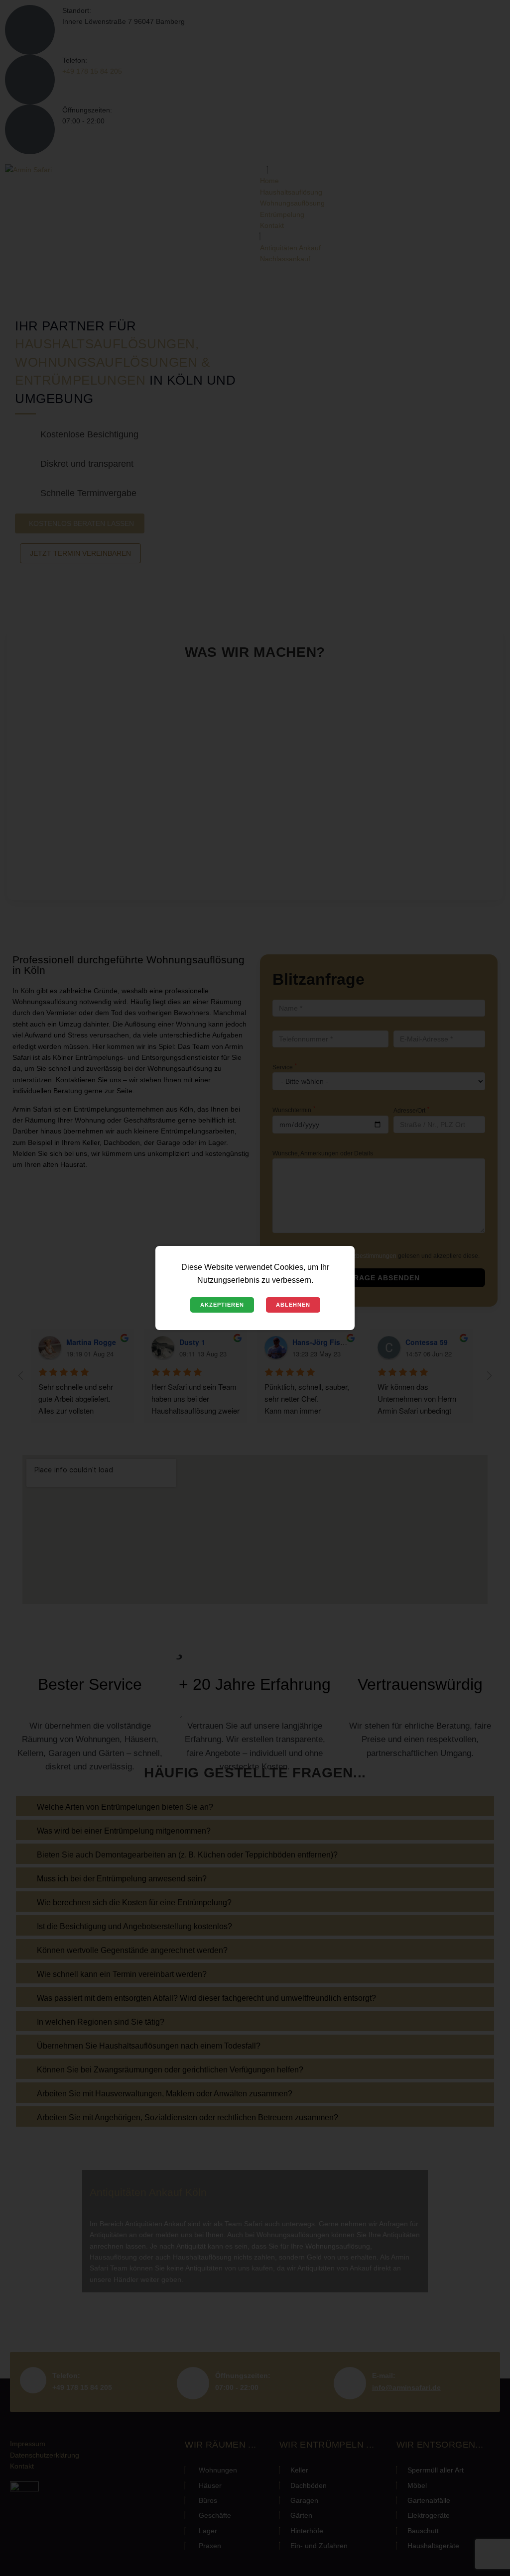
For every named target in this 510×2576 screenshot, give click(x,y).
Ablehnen (293, 1305)
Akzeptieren (222, 1305)
